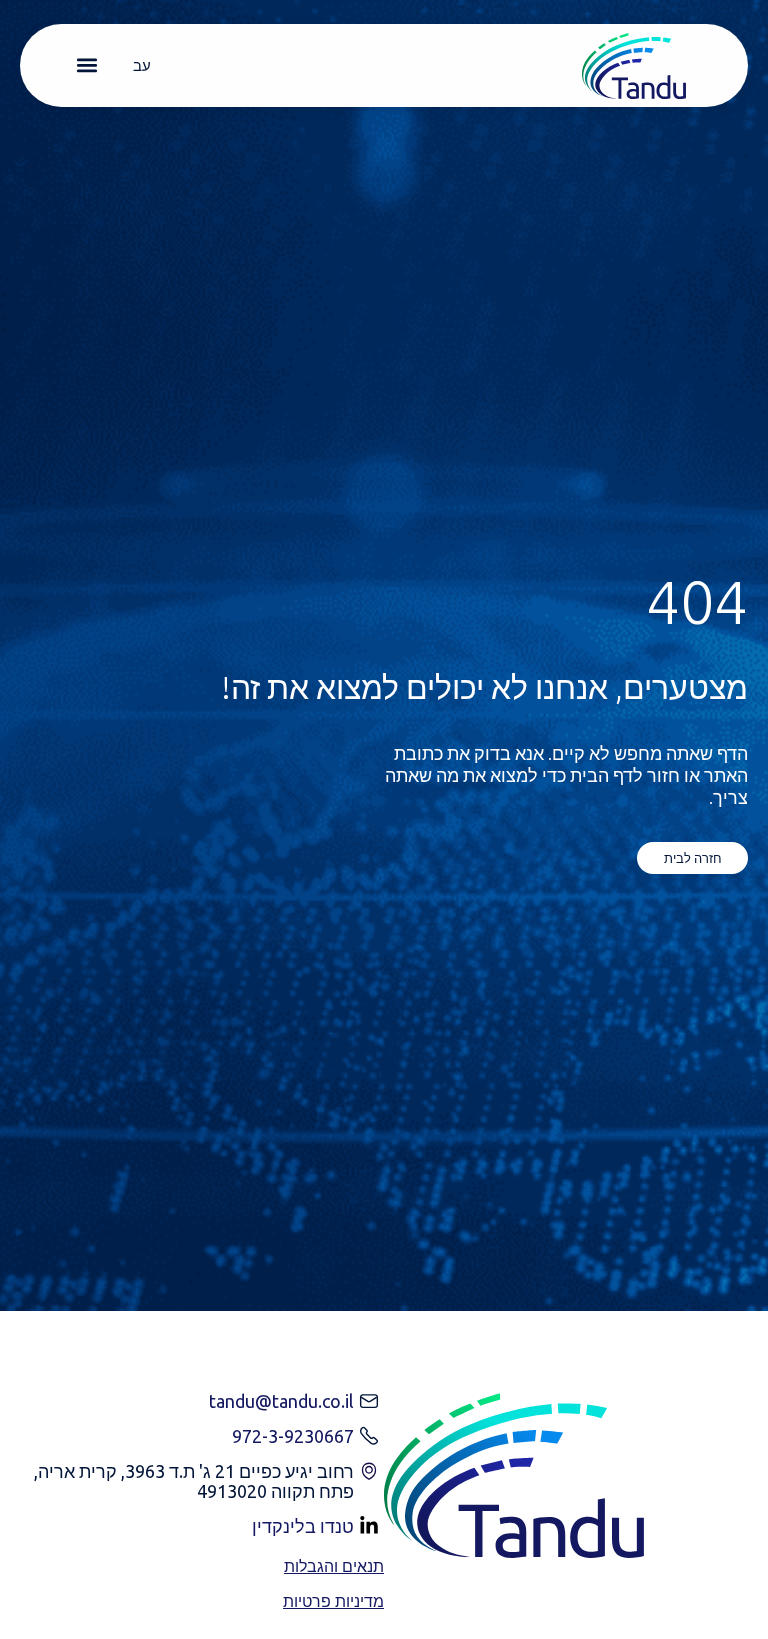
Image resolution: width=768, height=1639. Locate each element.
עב (142, 65)
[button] (86, 65)
